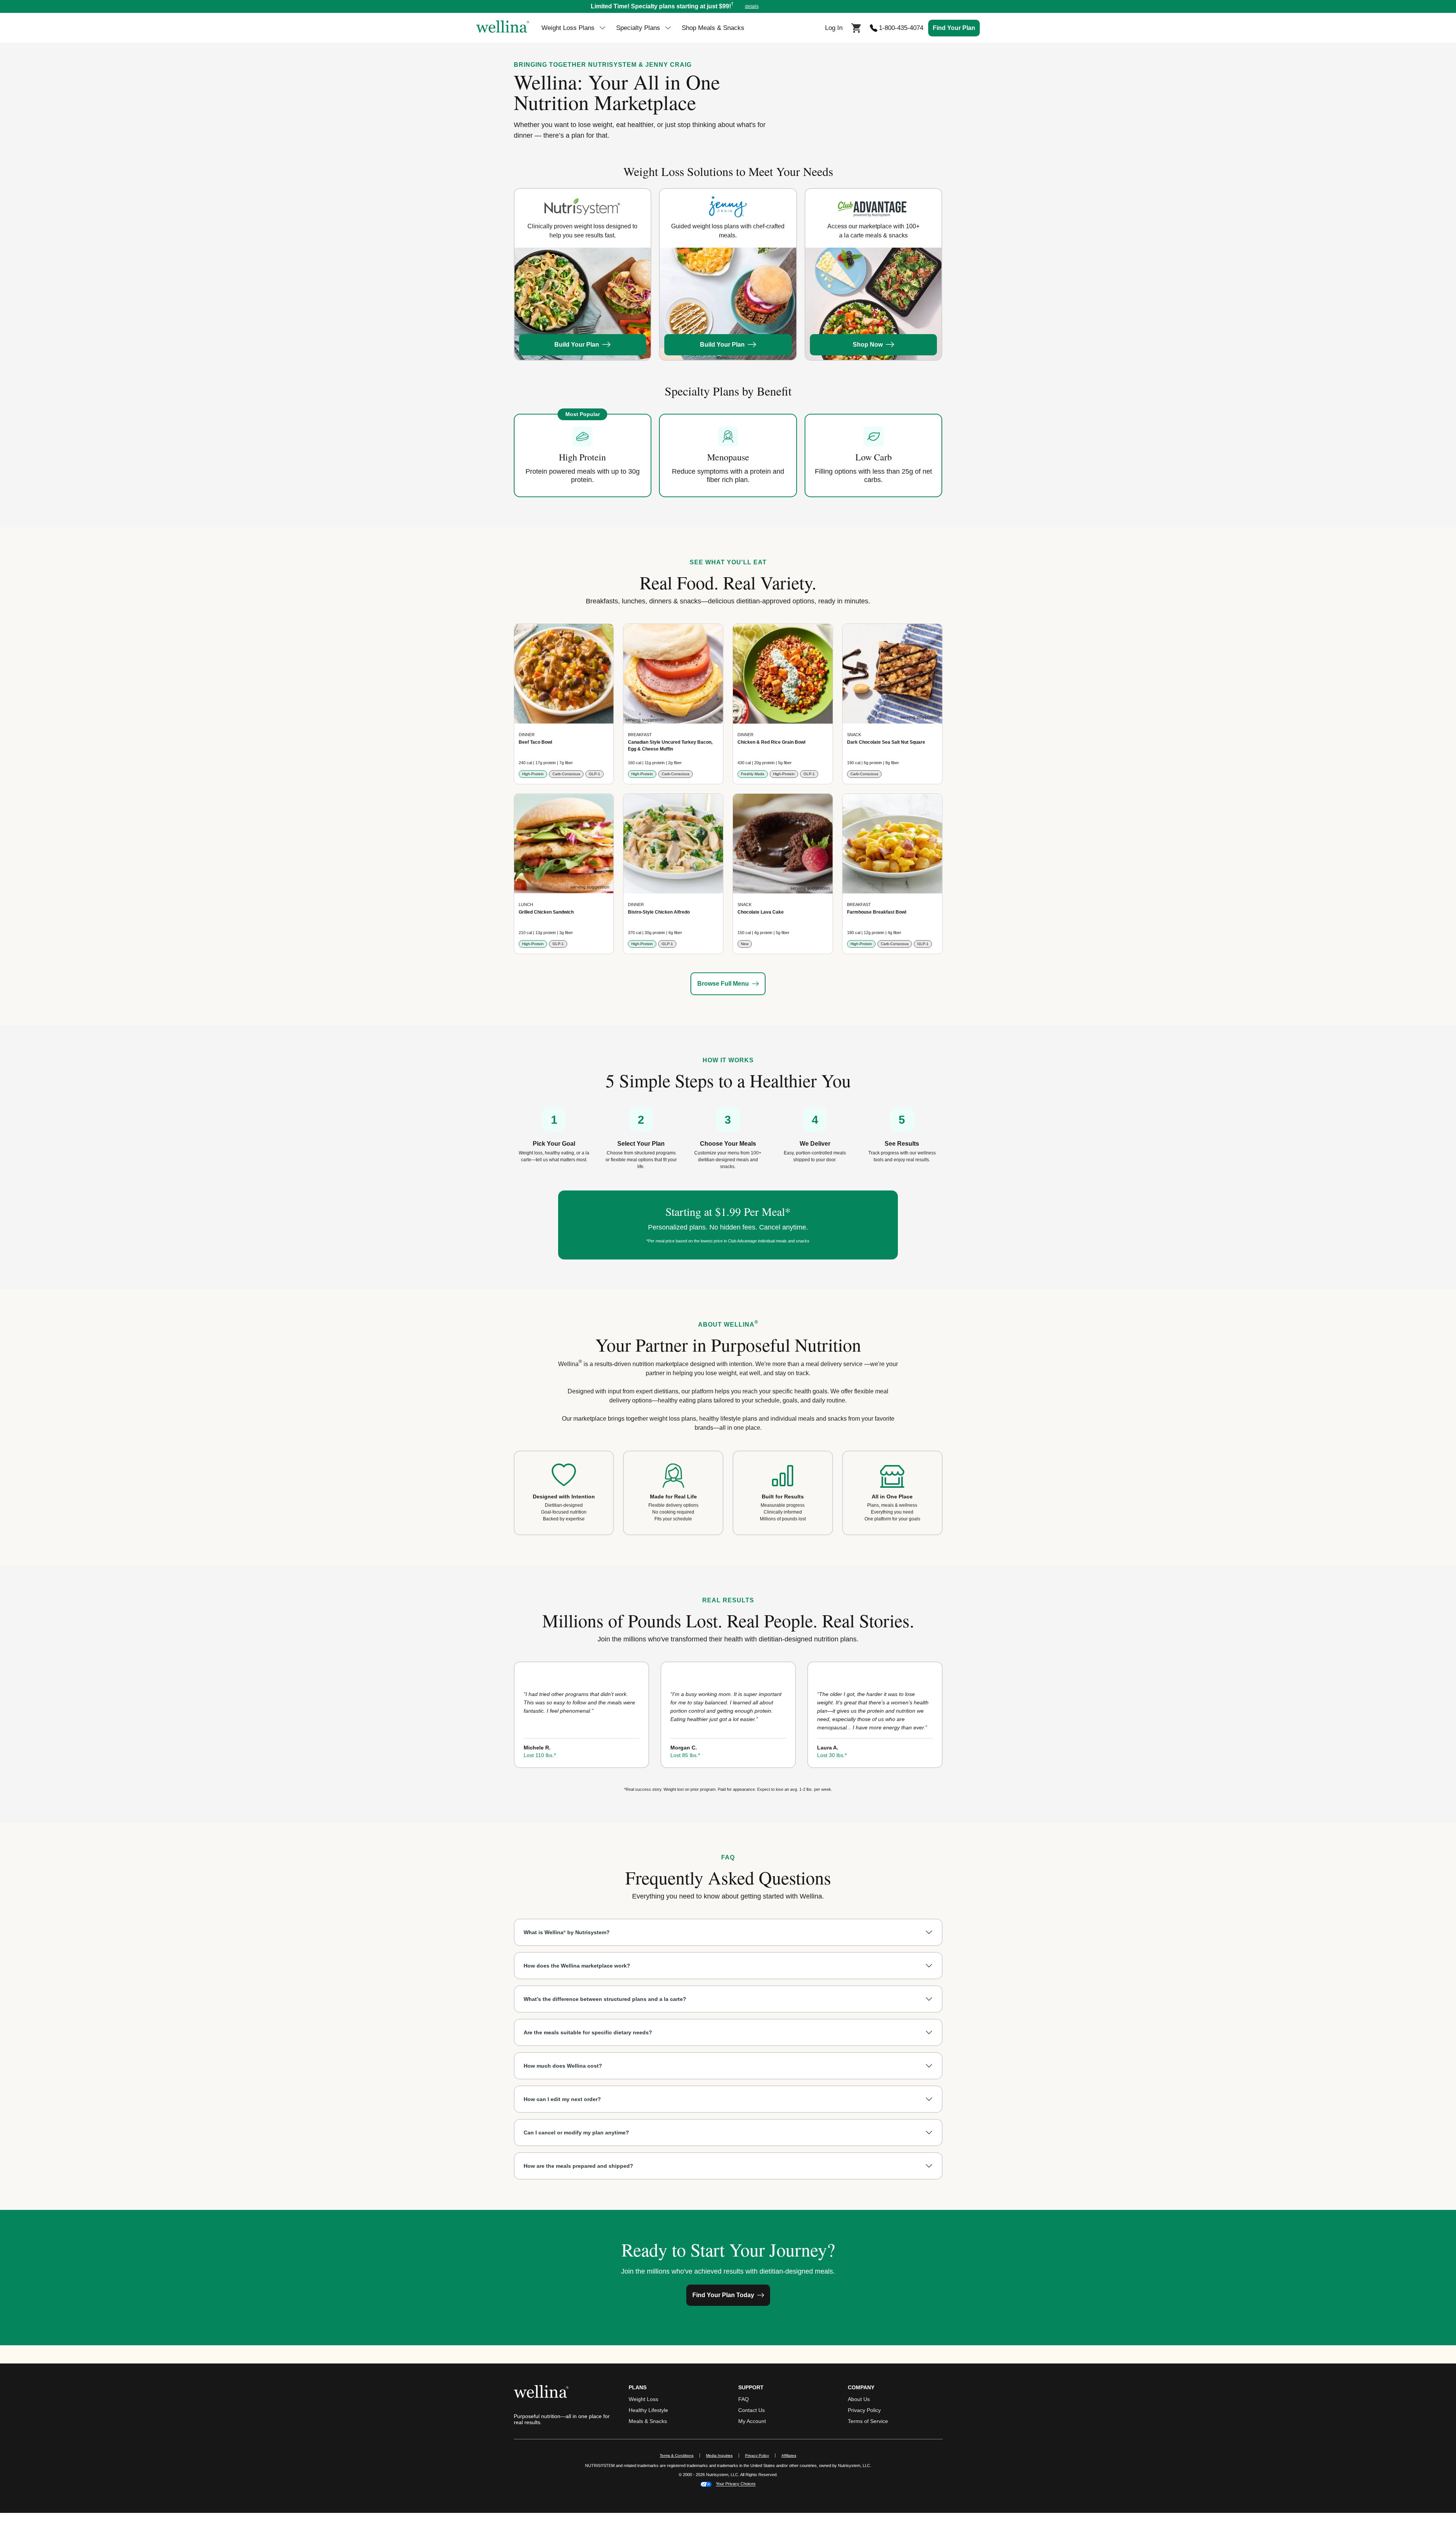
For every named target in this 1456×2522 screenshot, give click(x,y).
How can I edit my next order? (562, 2099)
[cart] (856, 27)
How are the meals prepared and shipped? (578, 2166)
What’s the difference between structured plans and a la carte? (605, 1999)
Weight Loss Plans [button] (568, 28)
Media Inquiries (723, 2455)
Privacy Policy (864, 2410)
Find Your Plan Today (723, 2295)
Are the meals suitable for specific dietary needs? (588, 2032)
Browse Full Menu (723, 984)
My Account (752, 2421)
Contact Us (752, 2410)
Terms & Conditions (677, 2455)
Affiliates (792, 2455)
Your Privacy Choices (736, 2484)
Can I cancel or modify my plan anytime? (576, 2133)
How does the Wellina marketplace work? (577, 1966)
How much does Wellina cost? (563, 2066)
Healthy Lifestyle (648, 2410)
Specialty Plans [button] (638, 28)
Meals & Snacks (648, 2421)
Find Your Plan (954, 28)
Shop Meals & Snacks (713, 28)
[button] (728, 6)
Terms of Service (868, 2421)
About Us (859, 2399)
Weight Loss (643, 2399)
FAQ (744, 2399)
